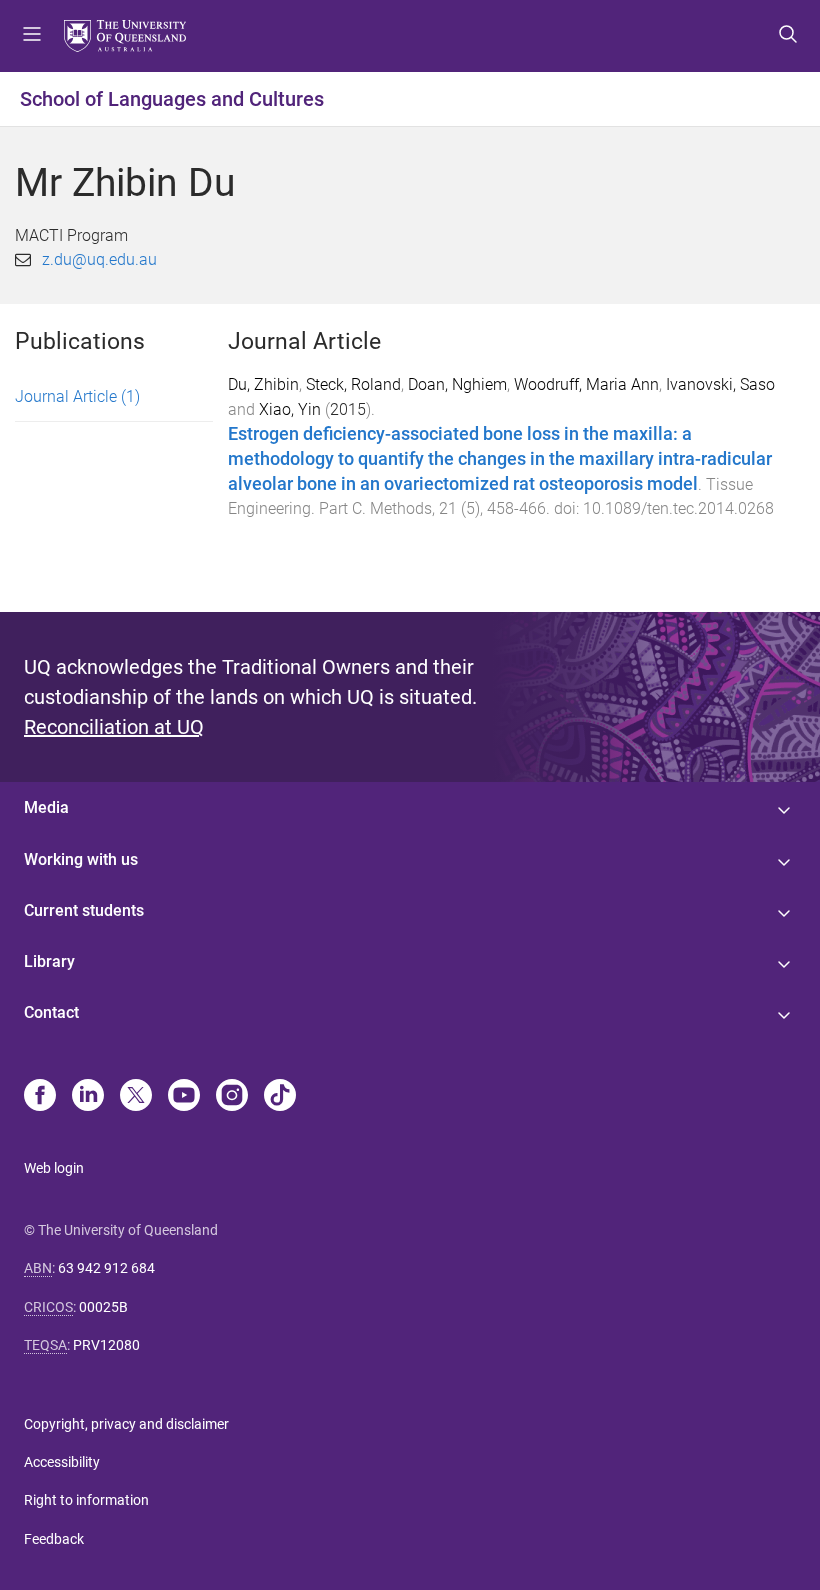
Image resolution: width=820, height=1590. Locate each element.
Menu (32, 36)
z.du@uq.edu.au (99, 259)
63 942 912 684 (106, 1268)
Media (46, 807)
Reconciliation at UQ (114, 727)
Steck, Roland (353, 384)
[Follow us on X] (136, 1097)
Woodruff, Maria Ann (586, 384)
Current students (84, 910)
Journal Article (77, 396)
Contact (51, 1012)
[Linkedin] (88, 1097)
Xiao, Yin (290, 409)
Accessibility (62, 1462)
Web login (54, 1168)
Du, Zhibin (263, 384)
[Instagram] (232, 1097)
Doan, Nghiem (457, 384)
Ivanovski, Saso (720, 384)
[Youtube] (184, 1097)
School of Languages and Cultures (172, 99)
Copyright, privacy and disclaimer (126, 1424)
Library (49, 961)
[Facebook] (40, 1097)
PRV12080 (106, 1345)
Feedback (54, 1539)
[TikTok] (280, 1097)
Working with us (81, 859)
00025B (103, 1307)
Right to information (86, 1500)
